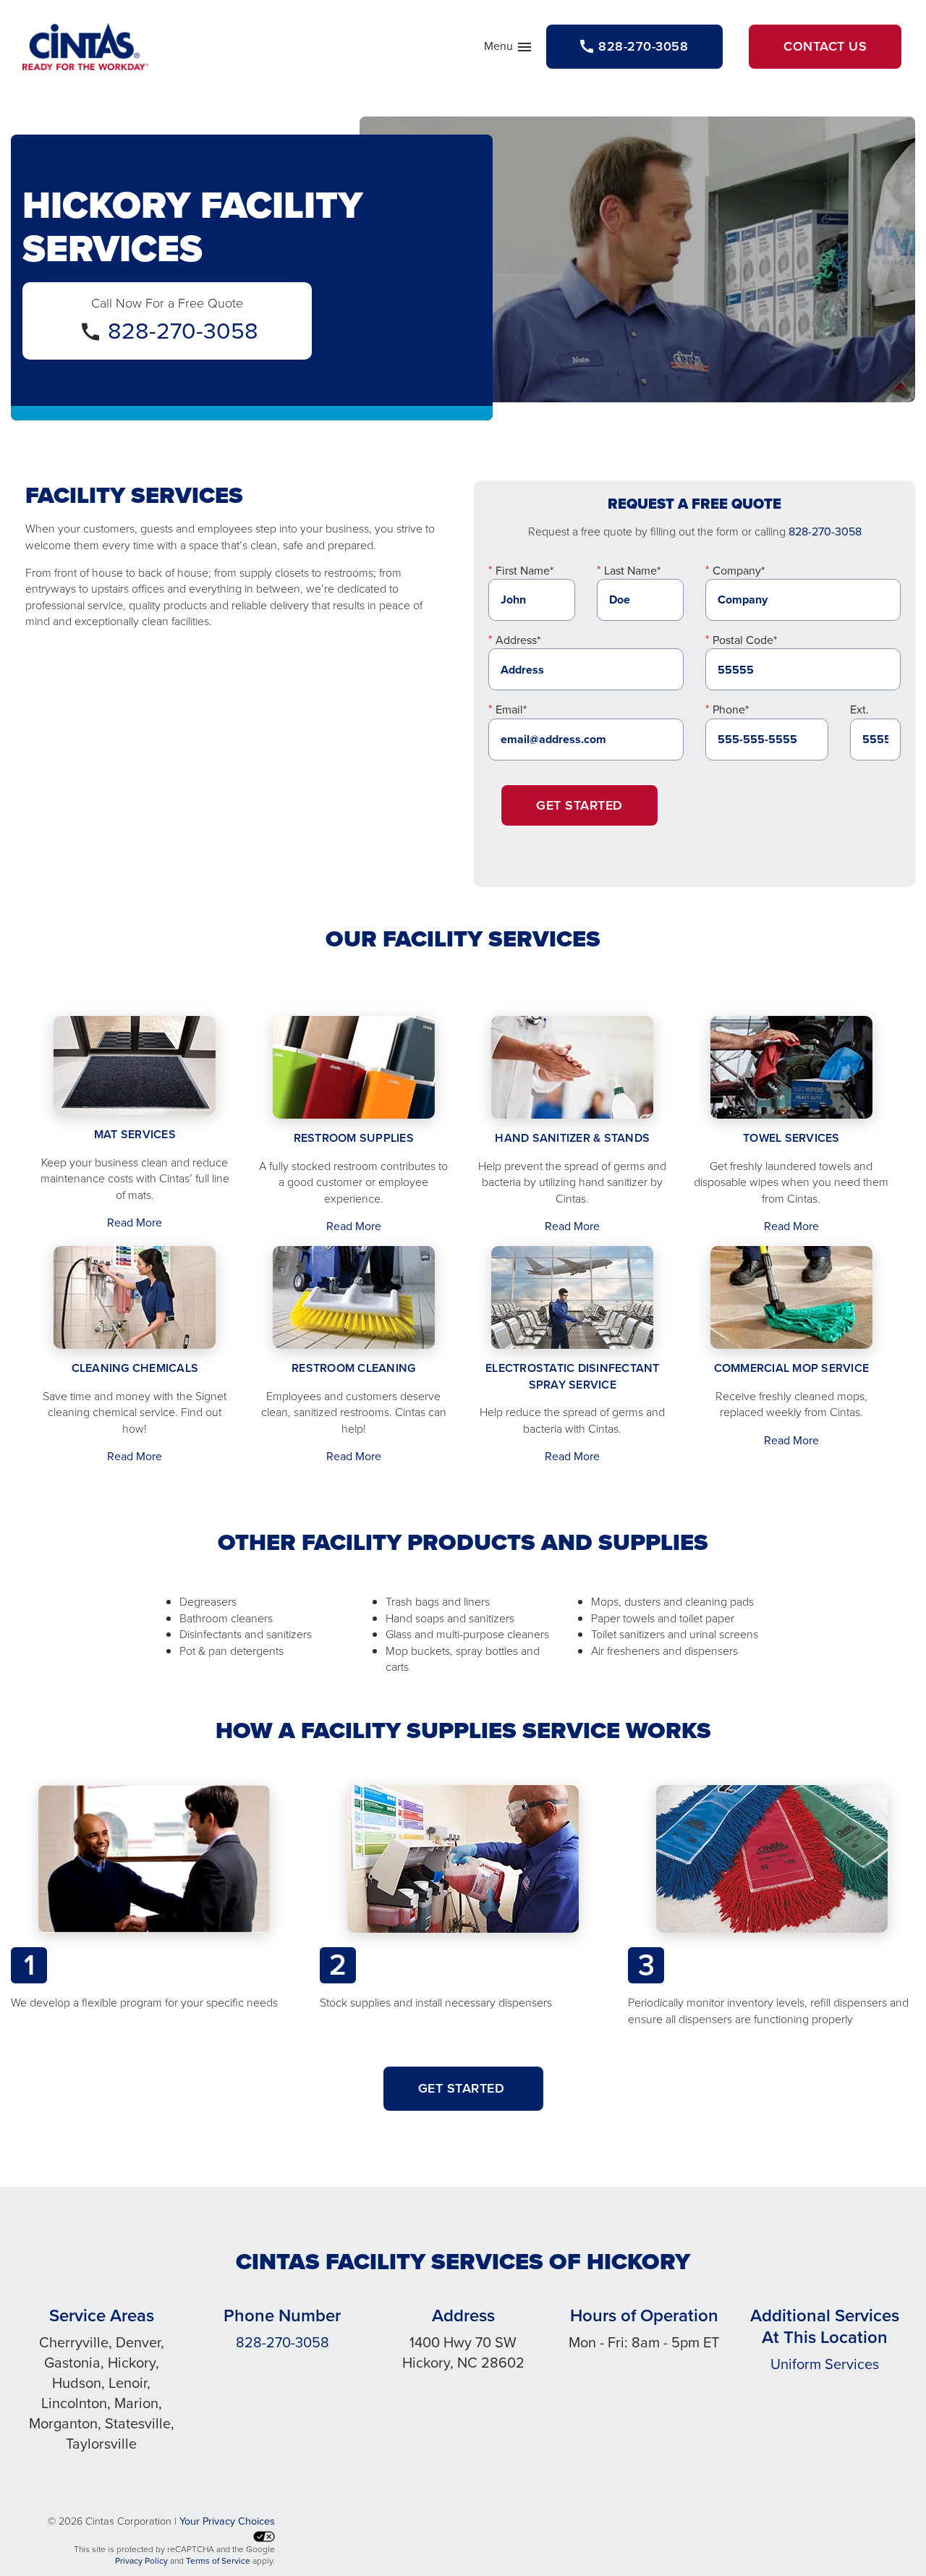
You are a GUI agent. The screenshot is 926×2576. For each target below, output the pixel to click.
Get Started (579, 805)
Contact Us (825, 46)
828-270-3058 (183, 331)
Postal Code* (745, 640)
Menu (509, 49)
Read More (135, 1223)
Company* (739, 571)
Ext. (859, 709)
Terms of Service (218, 2561)
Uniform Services (825, 2364)
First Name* (524, 571)
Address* (518, 640)
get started (463, 2088)
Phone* (731, 709)
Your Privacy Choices (227, 2521)
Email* (511, 709)
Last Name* (632, 571)
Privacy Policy (141, 2561)
